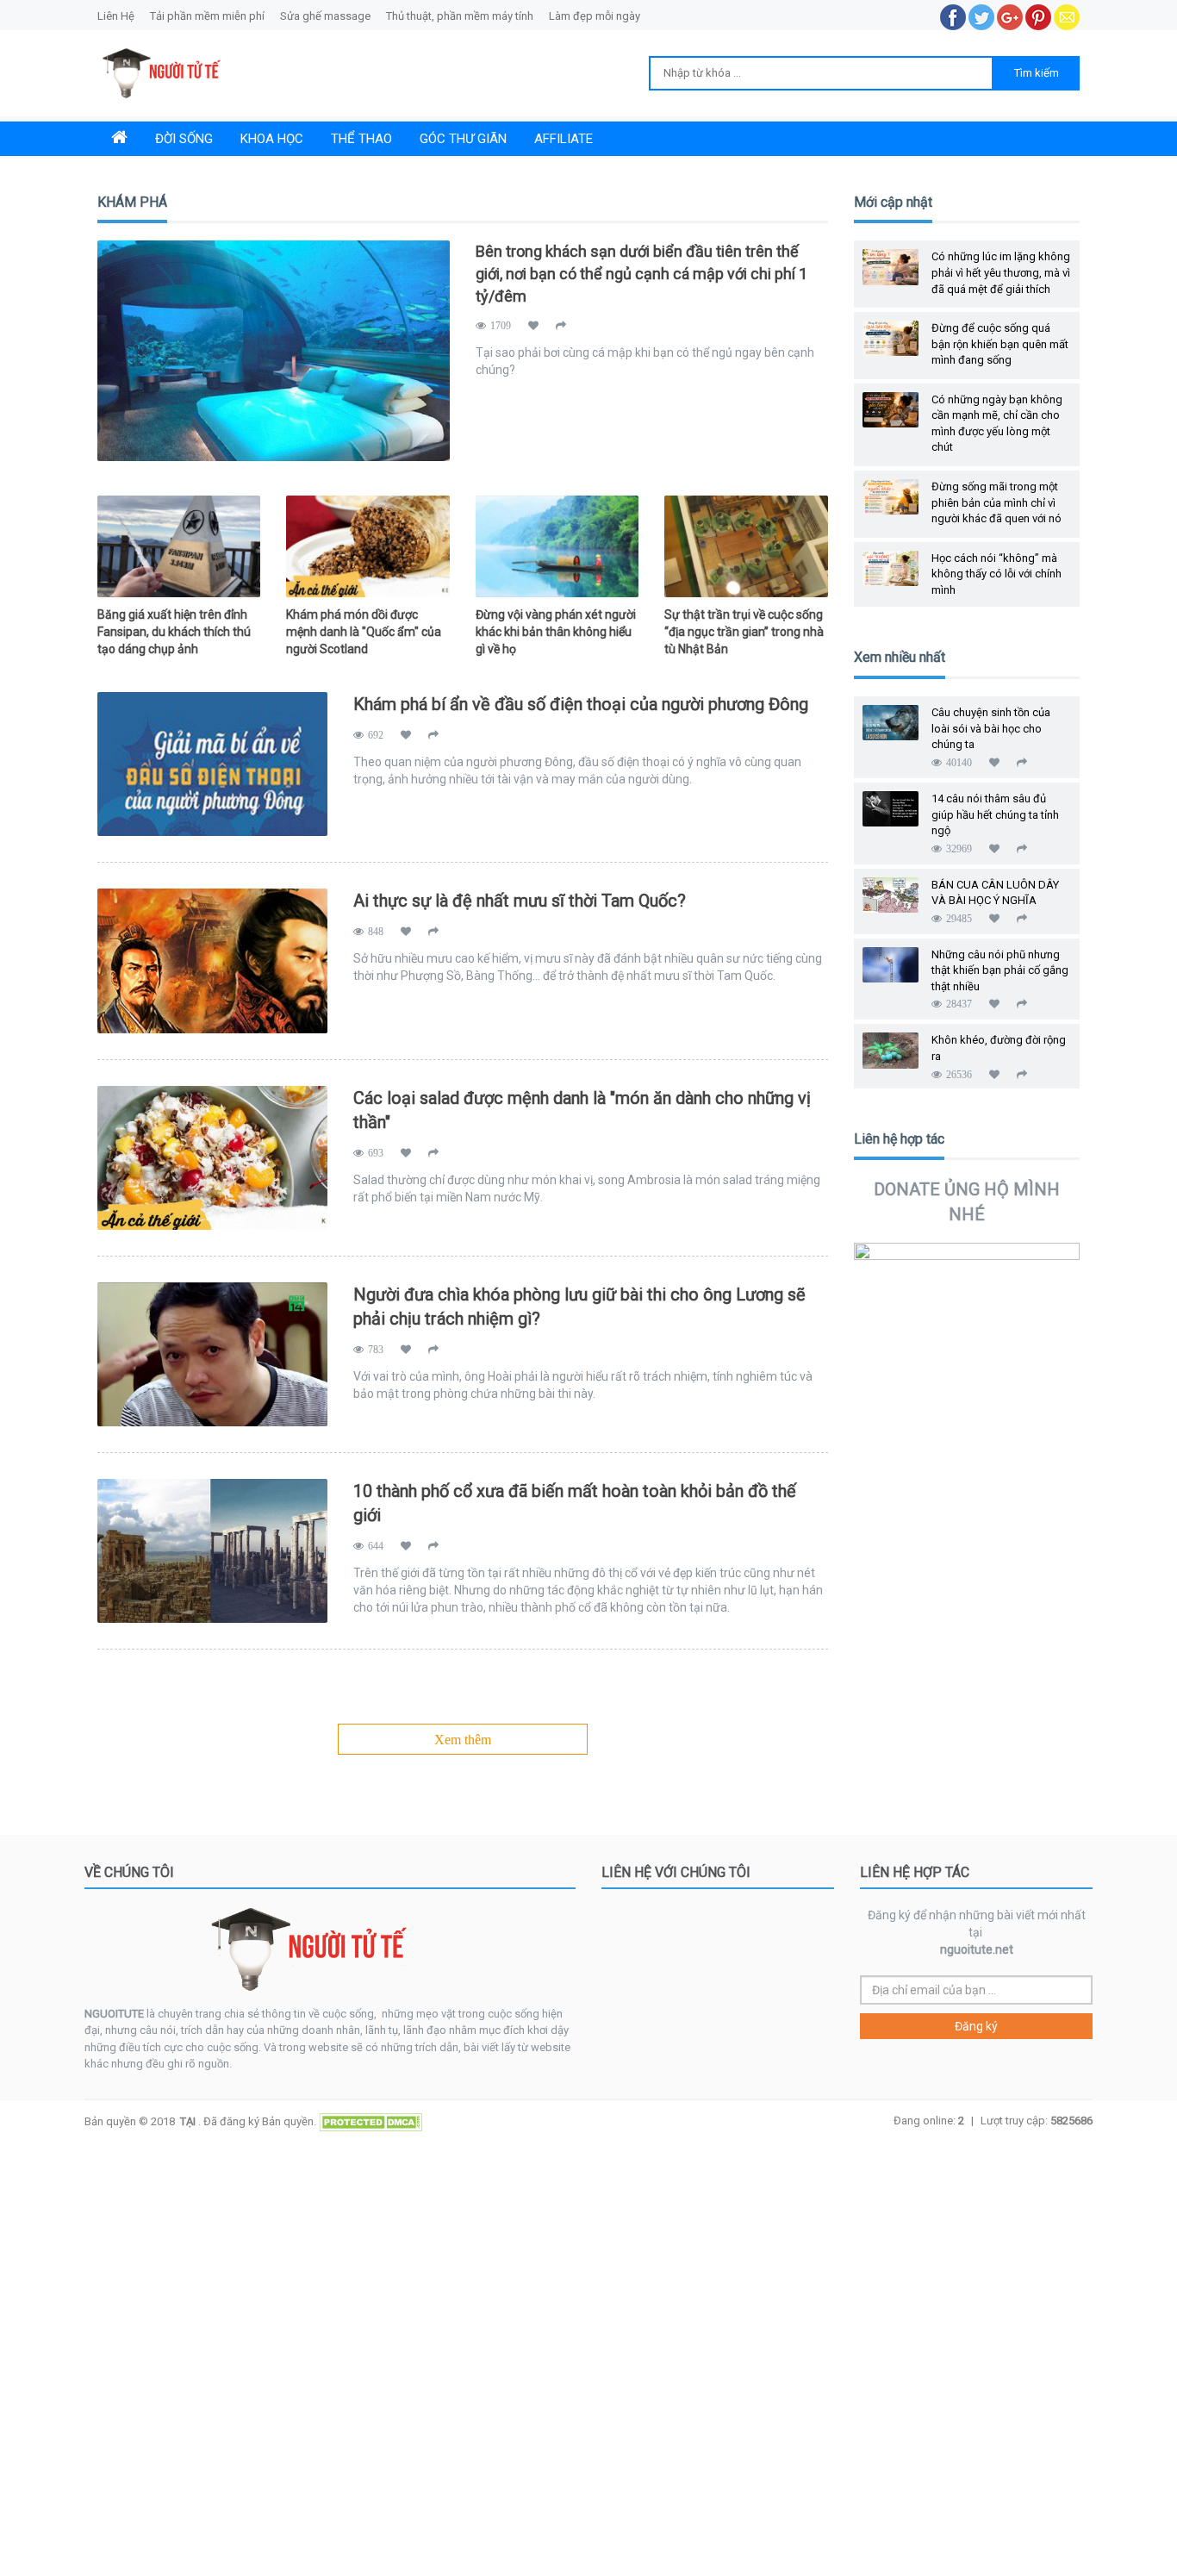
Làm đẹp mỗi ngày (595, 16)
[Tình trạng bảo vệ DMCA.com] (369, 2121)
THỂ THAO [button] (361, 139)
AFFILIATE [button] (564, 139)
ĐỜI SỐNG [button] (184, 139)
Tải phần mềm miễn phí (207, 16)
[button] (119, 139)
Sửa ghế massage (325, 16)
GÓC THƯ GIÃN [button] (463, 139)
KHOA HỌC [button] (272, 139)
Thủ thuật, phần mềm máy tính (460, 16)
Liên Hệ (117, 16)
